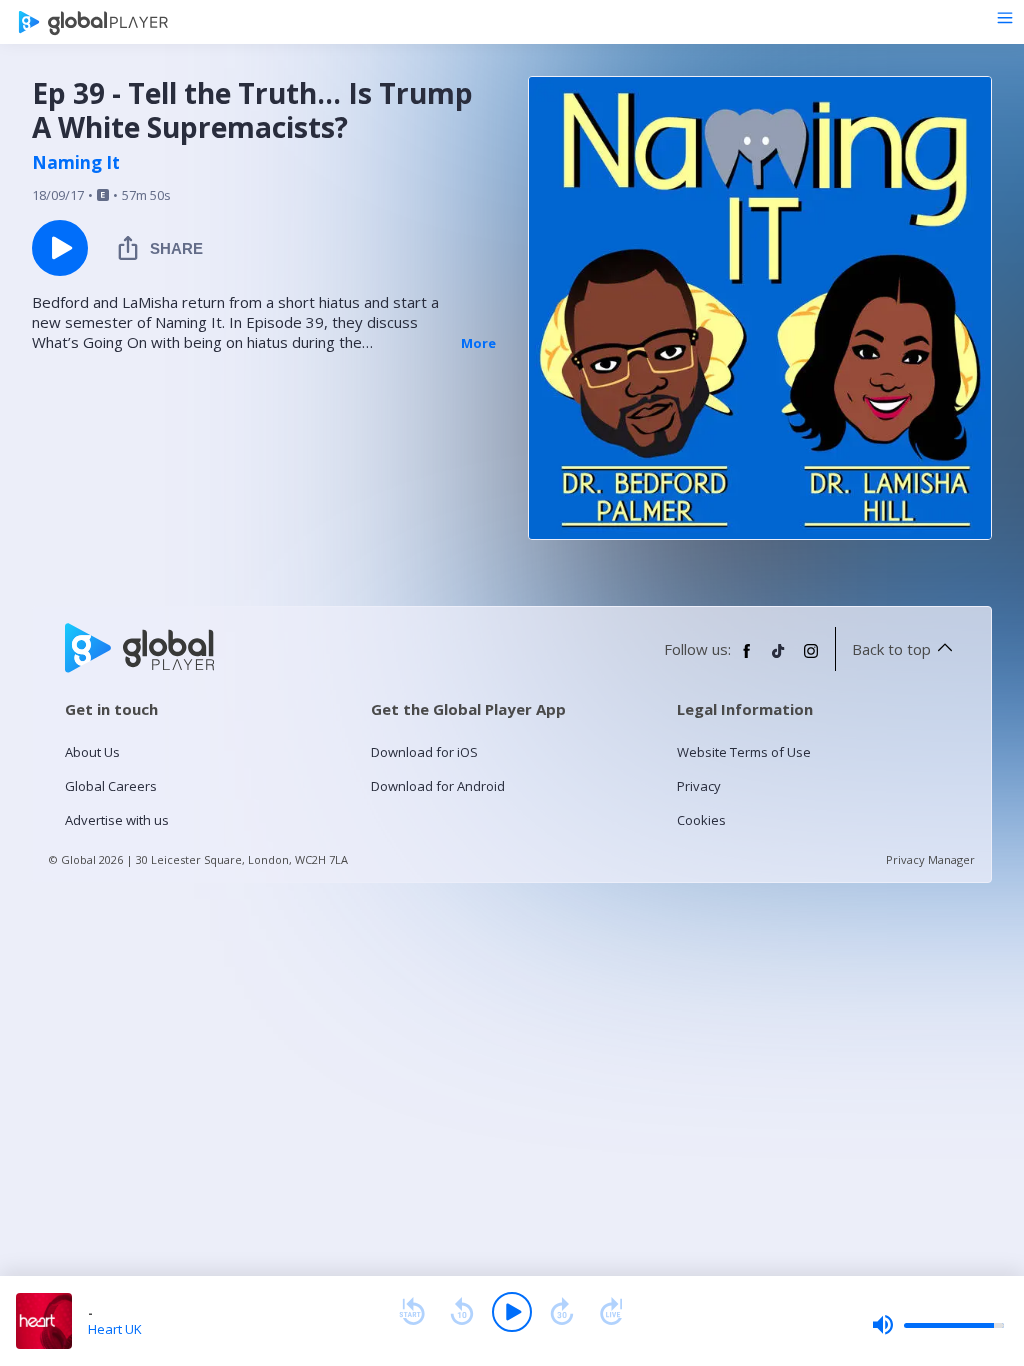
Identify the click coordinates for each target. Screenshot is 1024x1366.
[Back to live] (612, 1312)
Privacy (699, 786)
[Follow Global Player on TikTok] (779, 659)
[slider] (938, 1325)
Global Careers (111, 786)
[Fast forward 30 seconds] (562, 1312)
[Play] (512, 1312)
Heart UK (115, 1329)
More (478, 343)
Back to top (891, 649)
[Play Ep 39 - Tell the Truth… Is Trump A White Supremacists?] (60, 248)
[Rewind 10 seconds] (462, 1312)
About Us (92, 752)
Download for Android (438, 786)
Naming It (76, 163)
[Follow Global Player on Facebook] (747, 659)
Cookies (701, 820)
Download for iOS (424, 752)
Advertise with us (117, 820)
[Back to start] (412, 1312)
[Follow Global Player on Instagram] (811, 659)
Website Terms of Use (744, 752)
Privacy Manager (930, 859)
